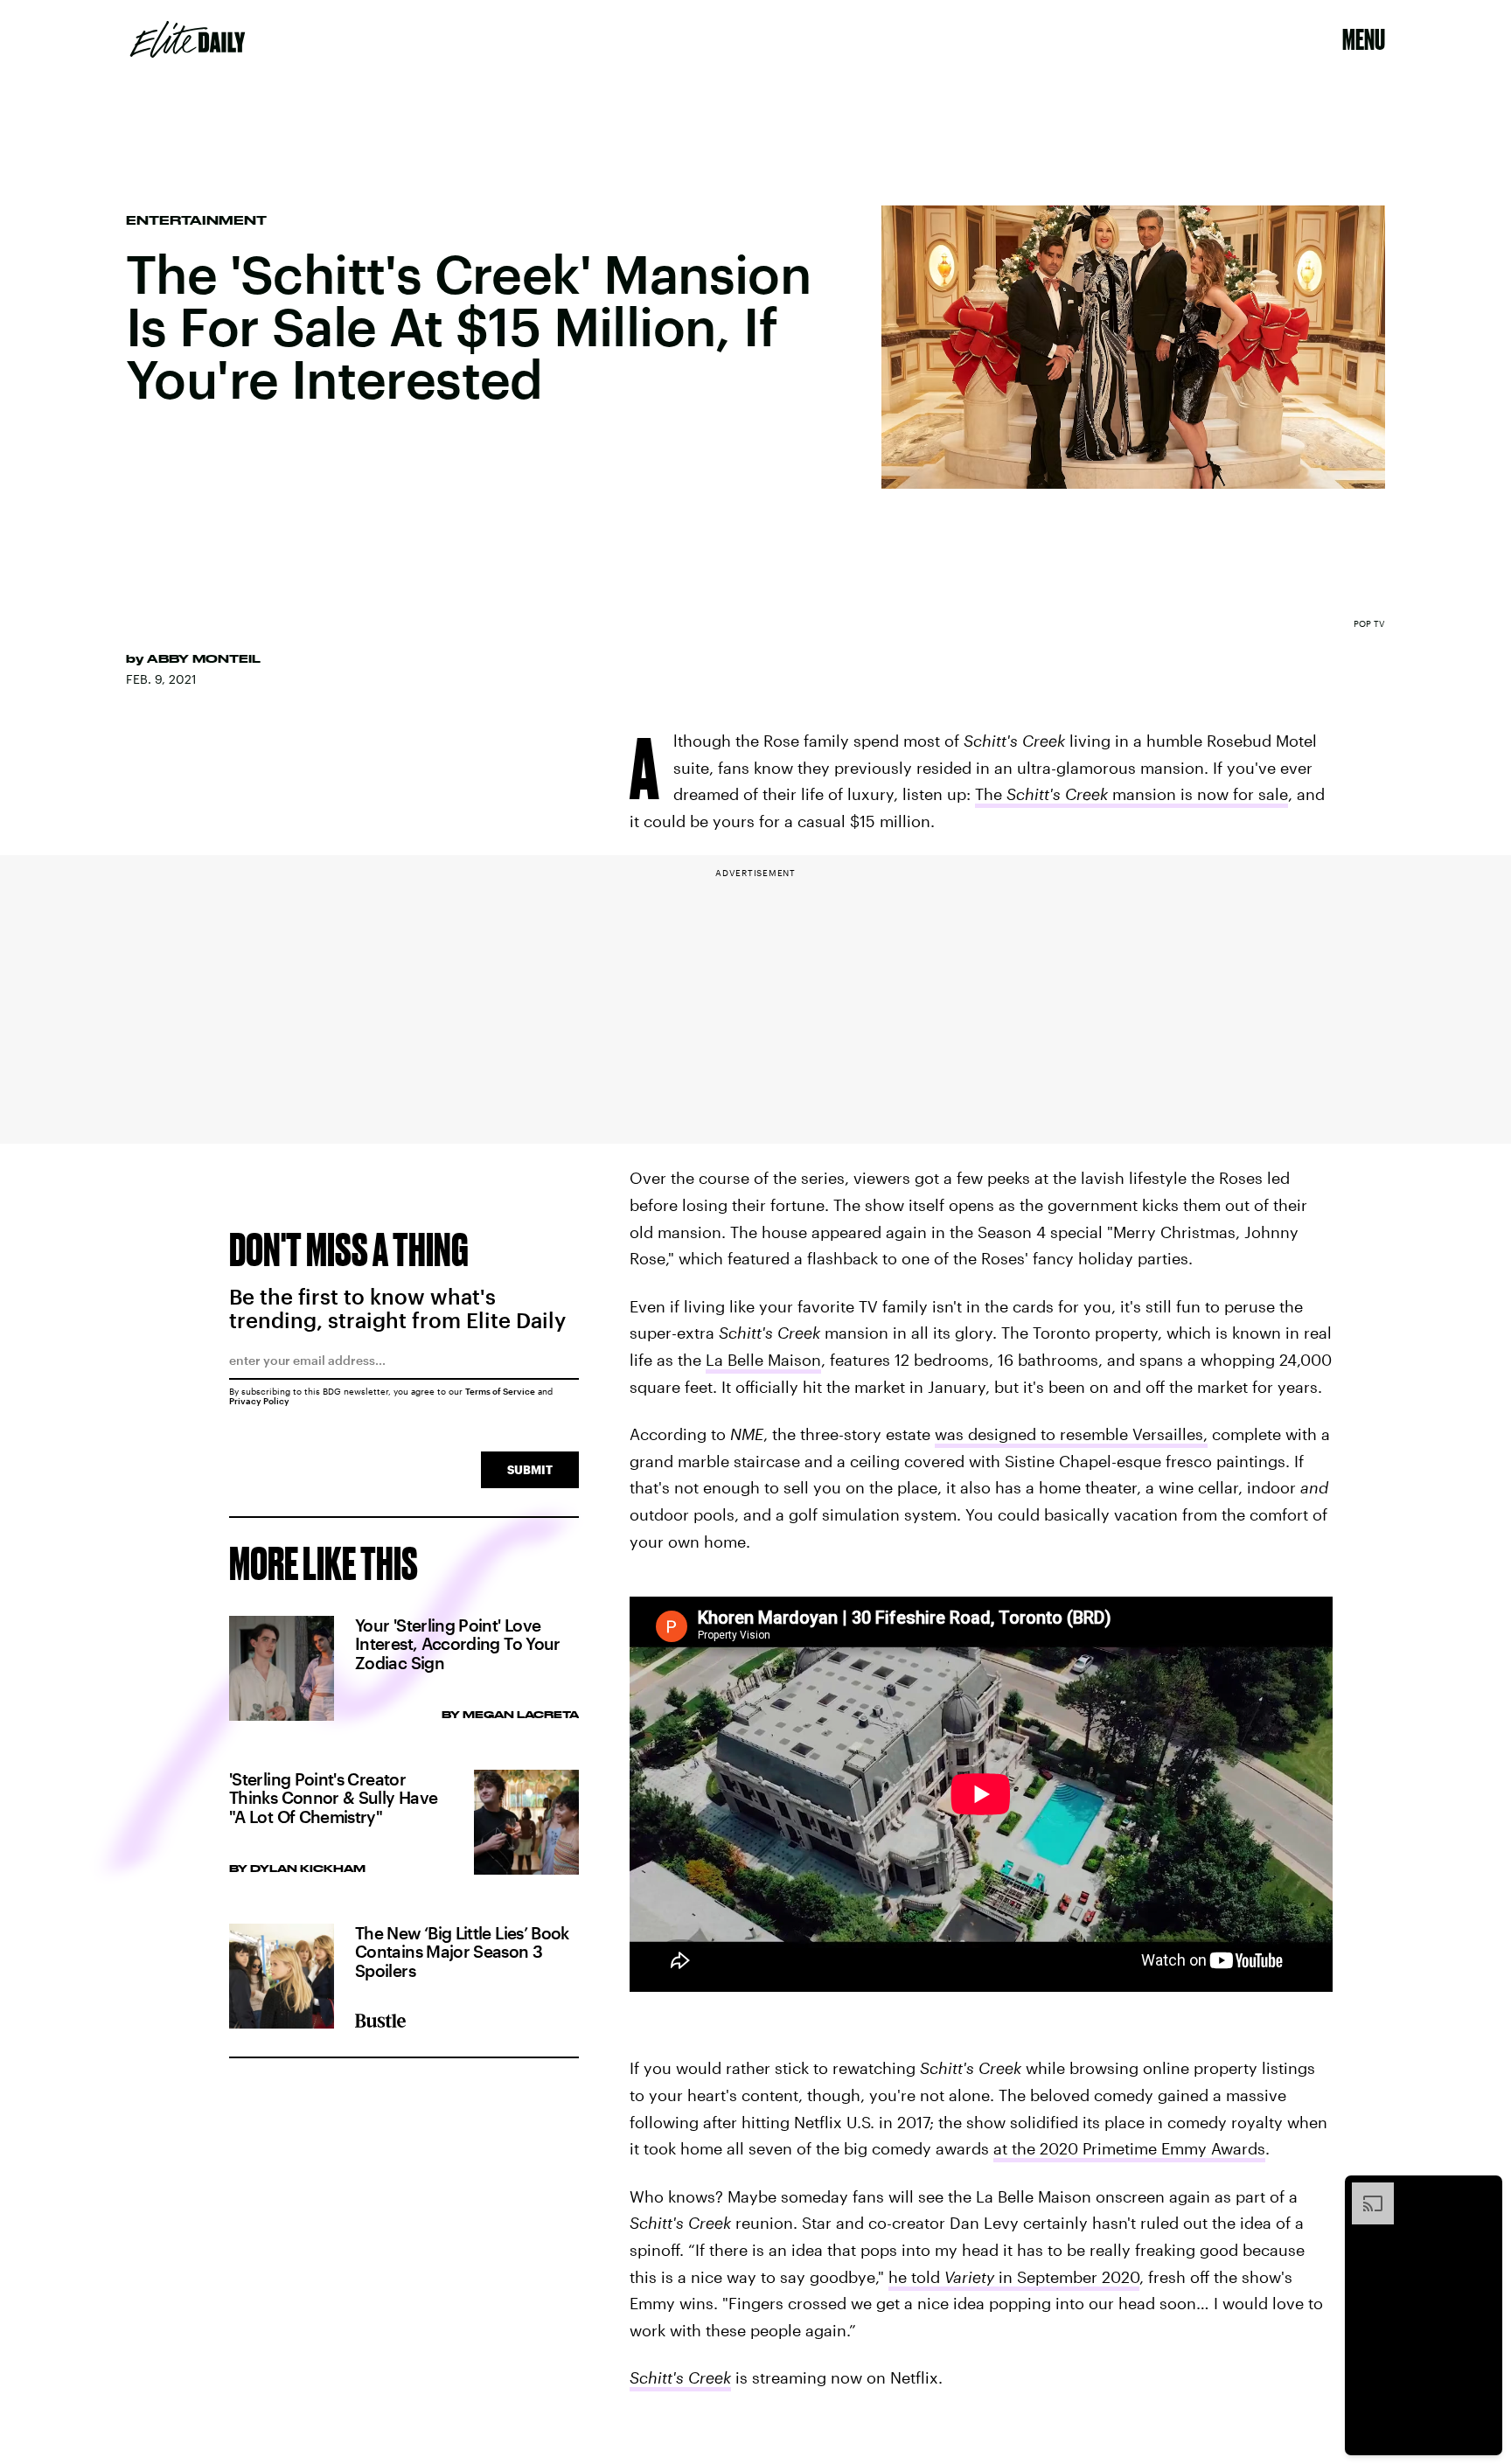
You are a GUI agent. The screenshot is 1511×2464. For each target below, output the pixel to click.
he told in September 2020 (1014, 2277)
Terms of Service (500, 1391)
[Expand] (1364, 2191)
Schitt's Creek (680, 2377)
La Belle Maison (763, 1360)
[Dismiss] (1483, 2191)
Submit (530, 1469)
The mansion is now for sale (1132, 794)
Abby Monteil (204, 658)
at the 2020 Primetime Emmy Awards (1129, 2148)
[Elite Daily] (188, 39)
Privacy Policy (259, 1401)
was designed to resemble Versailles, (1071, 1434)
